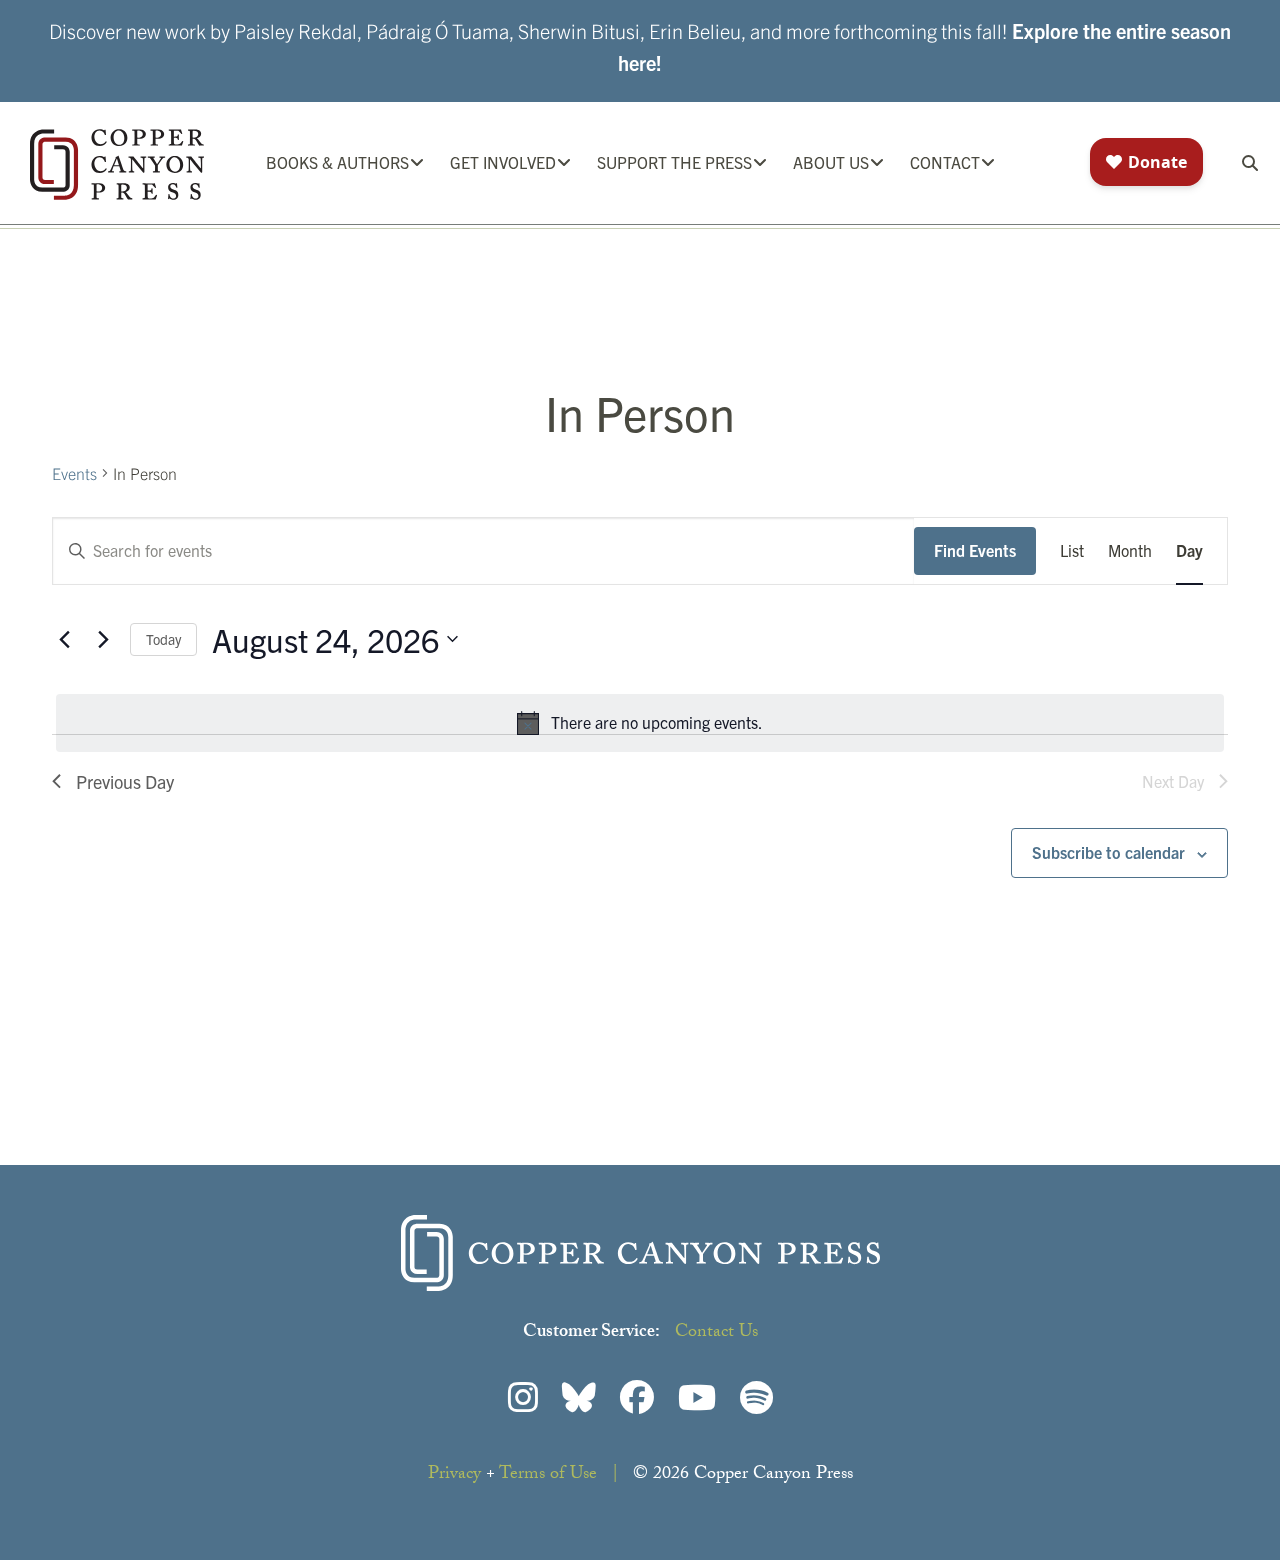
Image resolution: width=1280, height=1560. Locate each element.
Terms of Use (548, 1475)
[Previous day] (64, 639)
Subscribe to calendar (1108, 852)
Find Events (975, 550)
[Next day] (103, 639)
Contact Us (716, 1333)
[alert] (640, 723)
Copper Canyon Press (117, 164)
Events (74, 473)
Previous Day (125, 781)
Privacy (454, 1475)
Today (163, 639)
